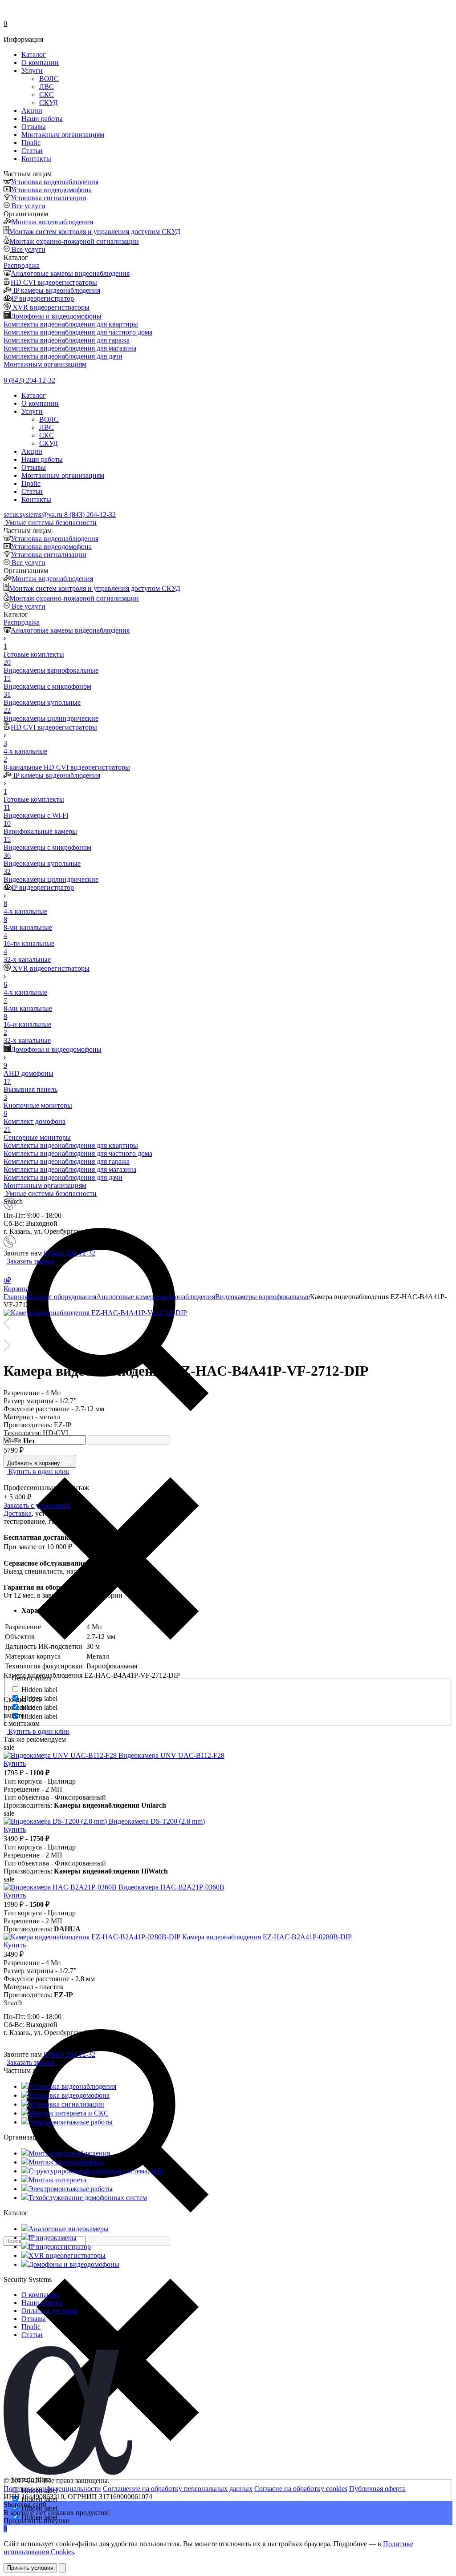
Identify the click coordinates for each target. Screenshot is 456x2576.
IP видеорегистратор (43, 298)
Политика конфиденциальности (52, 2489)
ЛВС (47, 87)
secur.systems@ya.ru (34, 515)
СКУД (49, 103)
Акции (32, 111)
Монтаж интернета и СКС (69, 2113)
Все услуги (28, 206)
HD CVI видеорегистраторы (54, 282)
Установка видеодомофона (51, 190)
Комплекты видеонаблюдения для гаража (67, 340)
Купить (15, 1763)
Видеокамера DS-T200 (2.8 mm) (157, 1821)
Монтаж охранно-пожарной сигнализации (74, 241)
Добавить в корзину (35, 1463)
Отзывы (34, 127)
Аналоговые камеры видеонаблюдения (70, 273)
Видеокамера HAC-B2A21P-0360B (171, 1887)
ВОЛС (49, 79)
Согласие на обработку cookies (301, 2489)
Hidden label (39, 1690)
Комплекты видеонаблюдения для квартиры (71, 324)
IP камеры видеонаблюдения (56, 290)
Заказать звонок (31, 1261)
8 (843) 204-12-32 (29, 380)
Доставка (18, 1513)
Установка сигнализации (49, 198)
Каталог (34, 55)
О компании (40, 63)
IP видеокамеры (53, 2238)
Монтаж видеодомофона (66, 2162)
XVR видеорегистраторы (50, 307)
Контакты (36, 159)
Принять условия (30, 2568)
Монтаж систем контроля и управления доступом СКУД (95, 232)
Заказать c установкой (37, 1505)
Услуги (32, 71)
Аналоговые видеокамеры (69, 2229)
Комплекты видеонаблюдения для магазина (70, 348)
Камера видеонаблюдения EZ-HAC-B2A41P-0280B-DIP (267, 1937)
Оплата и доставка (50, 2311)
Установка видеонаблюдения (55, 182)
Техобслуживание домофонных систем (88, 2198)
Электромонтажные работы (71, 2122)
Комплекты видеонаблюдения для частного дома (78, 332)
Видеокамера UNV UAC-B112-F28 (171, 1755)
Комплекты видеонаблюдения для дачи (63, 356)
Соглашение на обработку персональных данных (178, 2489)
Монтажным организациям (63, 135)
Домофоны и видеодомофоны (56, 316)
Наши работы (42, 119)
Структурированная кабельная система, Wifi (96, 2171)
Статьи (32, 151)
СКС (47, 95)
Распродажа (22, 265)
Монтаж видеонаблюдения (52, 222)
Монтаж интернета (57, 2180)
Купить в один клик (38, 1472)
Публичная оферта (377, 2489)
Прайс (31, 143)
